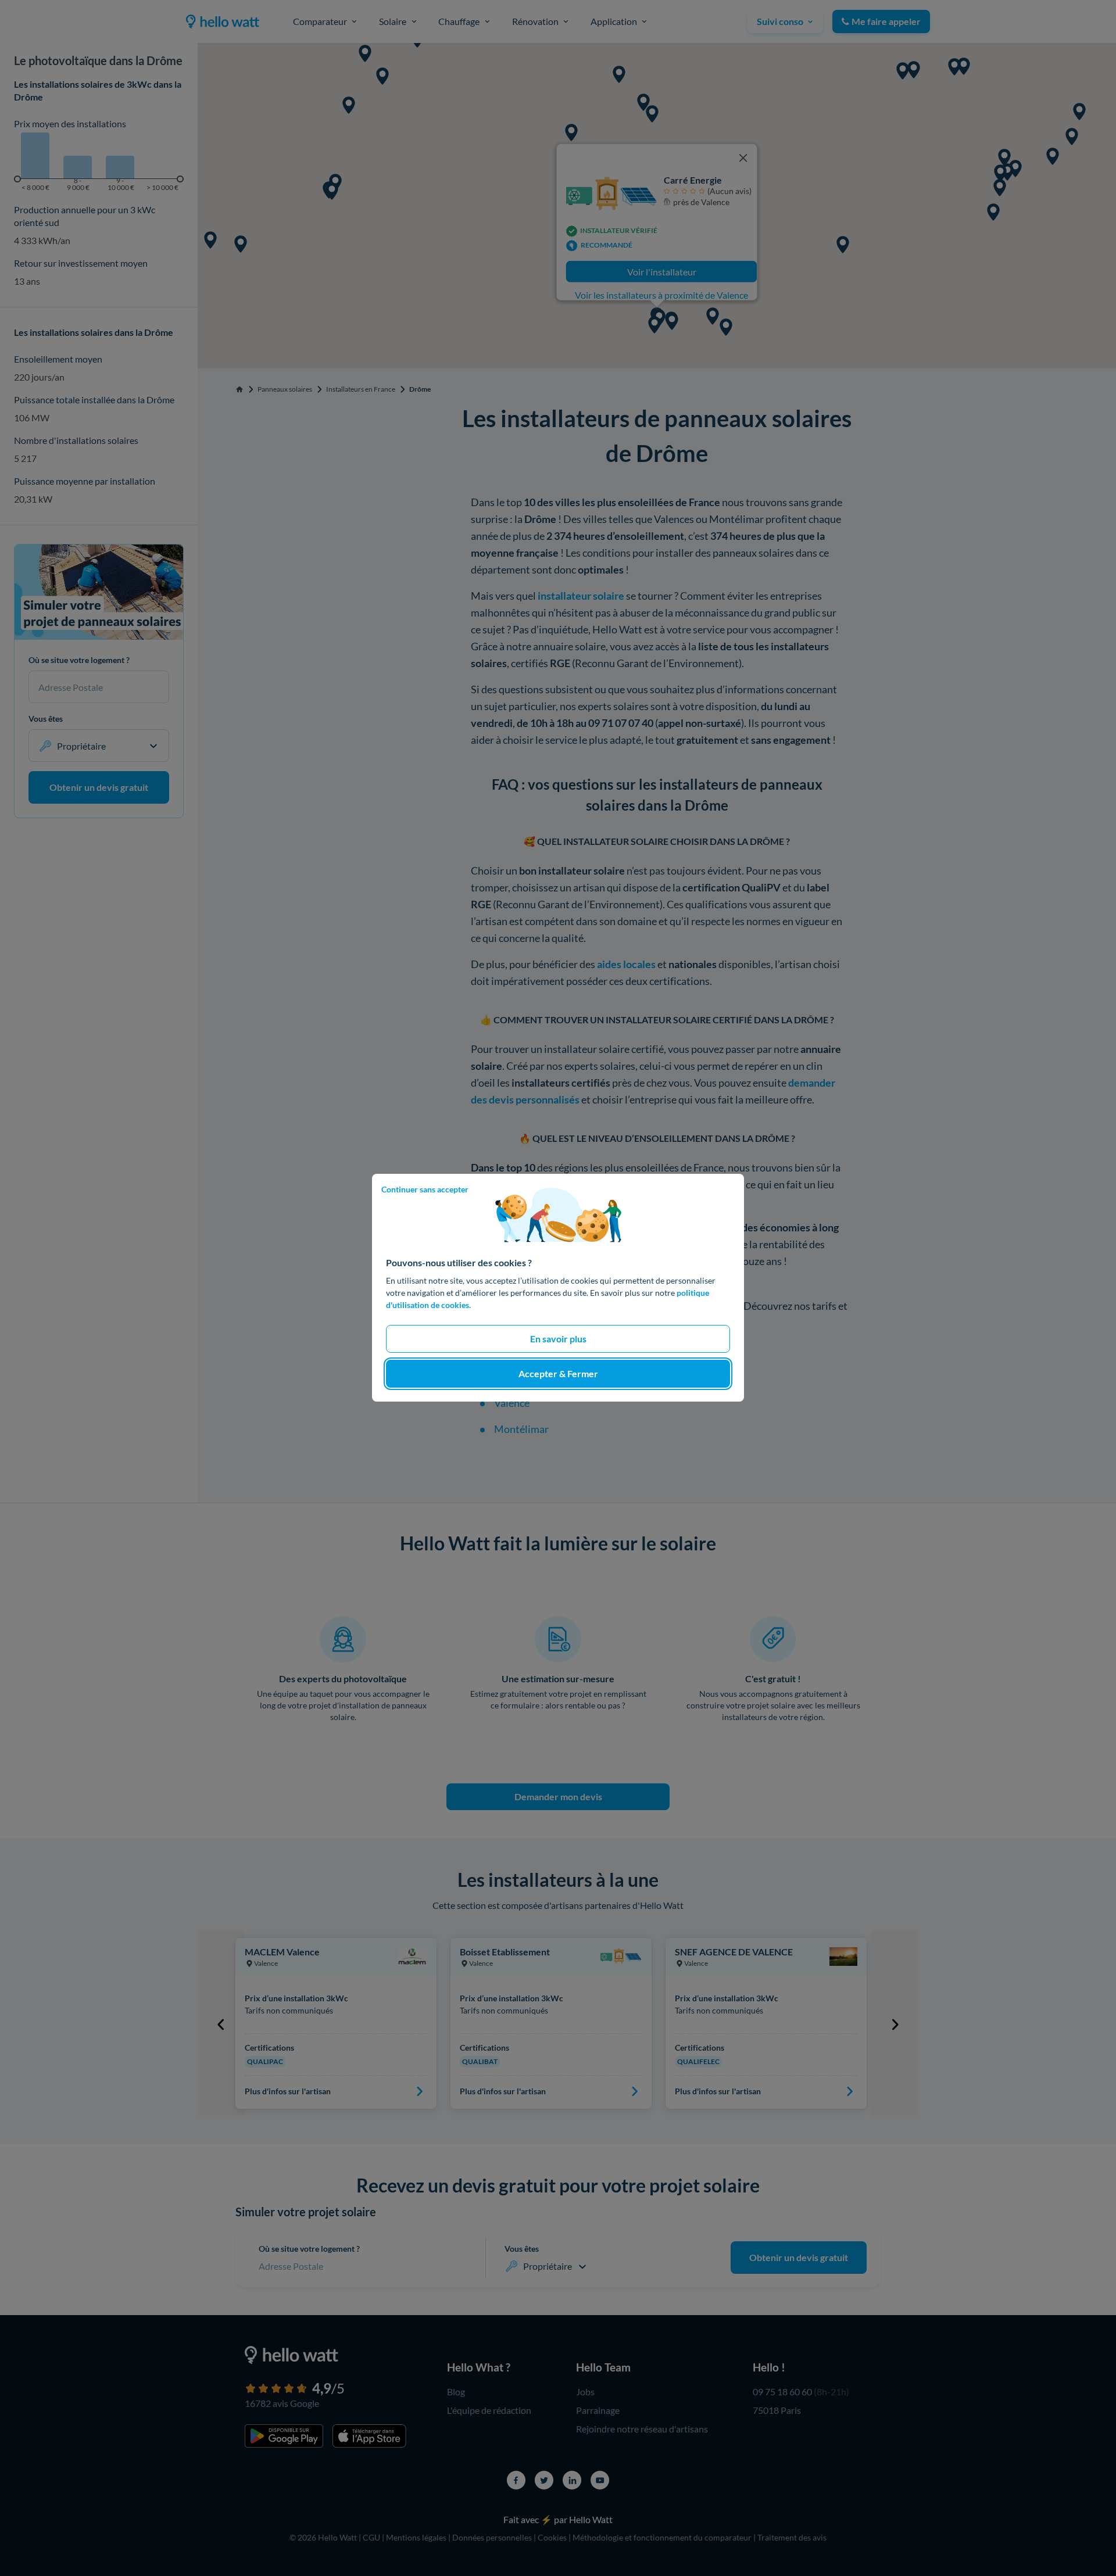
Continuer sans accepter (425, 1189)
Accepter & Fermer (558, 1374)
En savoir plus (558, 1339)
